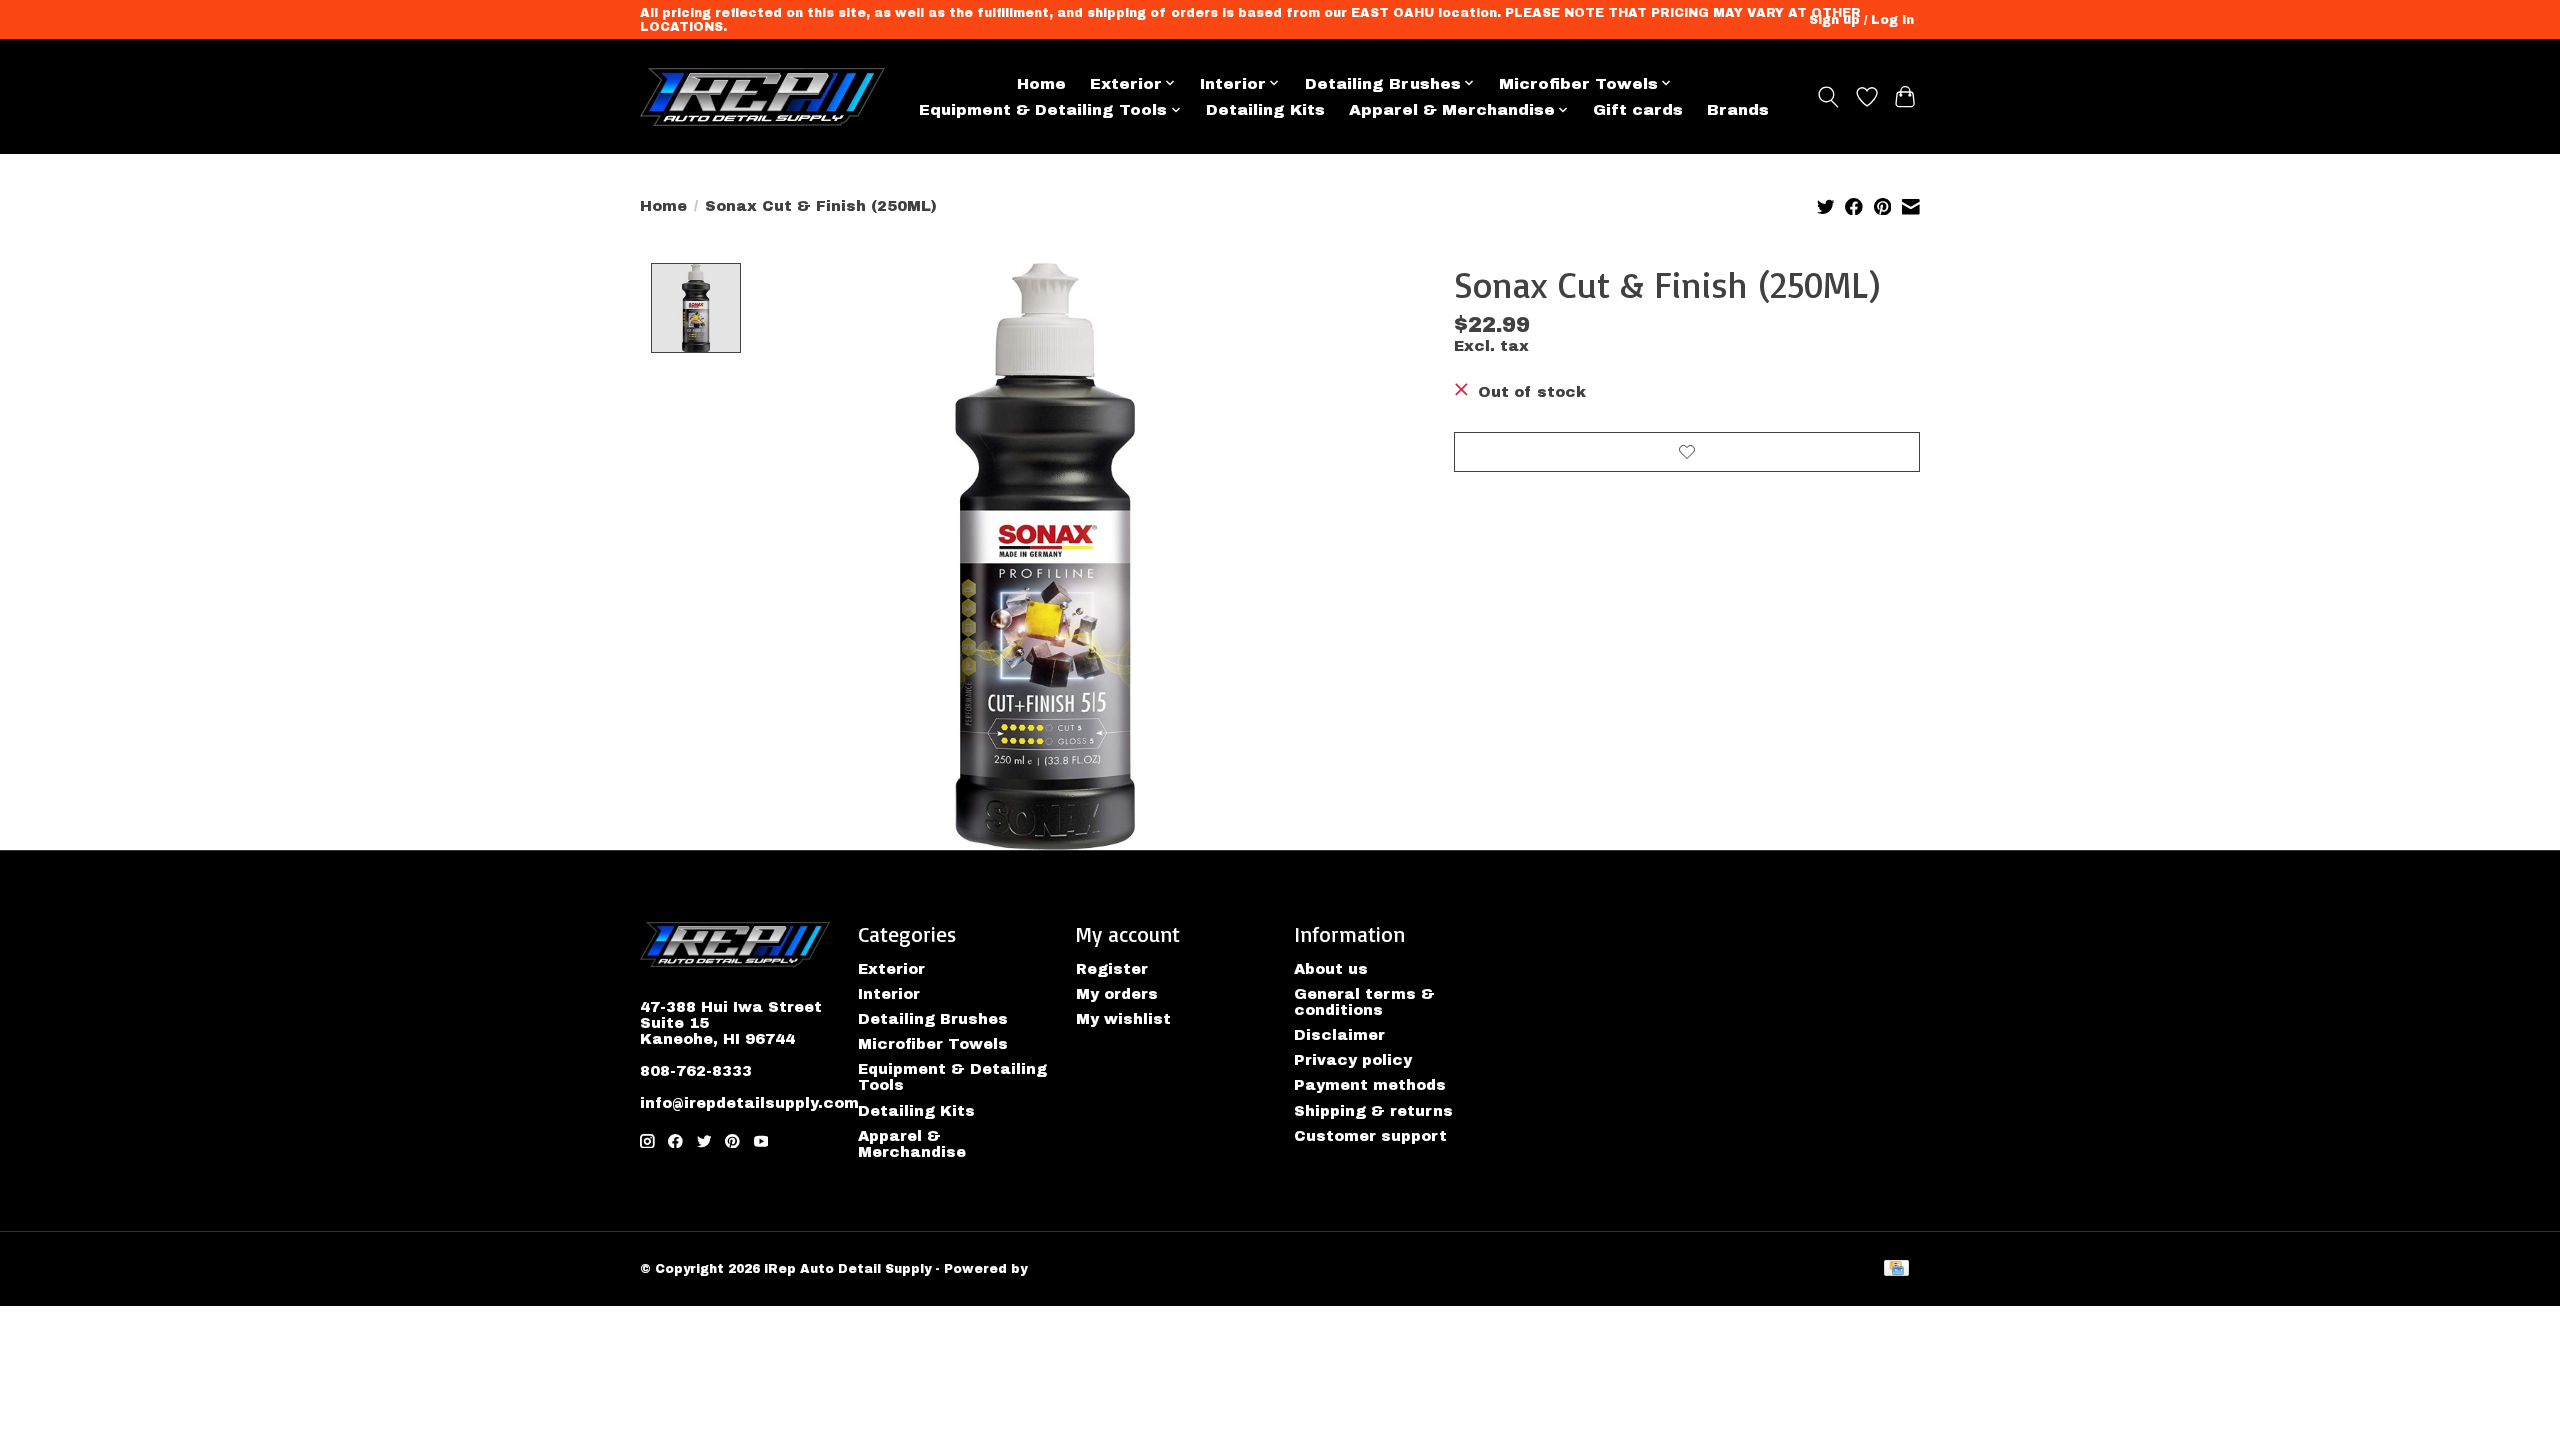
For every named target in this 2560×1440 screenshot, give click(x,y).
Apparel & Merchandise (912, 1144)
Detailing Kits (1265, 109)
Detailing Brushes (933, 1019)
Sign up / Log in (1861, 20)
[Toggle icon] (1828, 97)
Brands (1738, 109)
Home (1041, 83)
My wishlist (1123, 1019)
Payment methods (1370, 1085)
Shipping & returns (1373, 1111)
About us (1331, 969)
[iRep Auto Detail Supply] (762, 97)
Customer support (1370, 1136)
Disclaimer (1339, 1035)
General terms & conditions (1364, 1002)
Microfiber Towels (933, 1044)
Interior (889, 994)
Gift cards (1638, 109)
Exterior (891, 969)
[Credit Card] (1896, 1269)
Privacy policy (1353, 1060)
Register (1112, 969)
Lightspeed (1071, 1269)
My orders (1117, 994)
